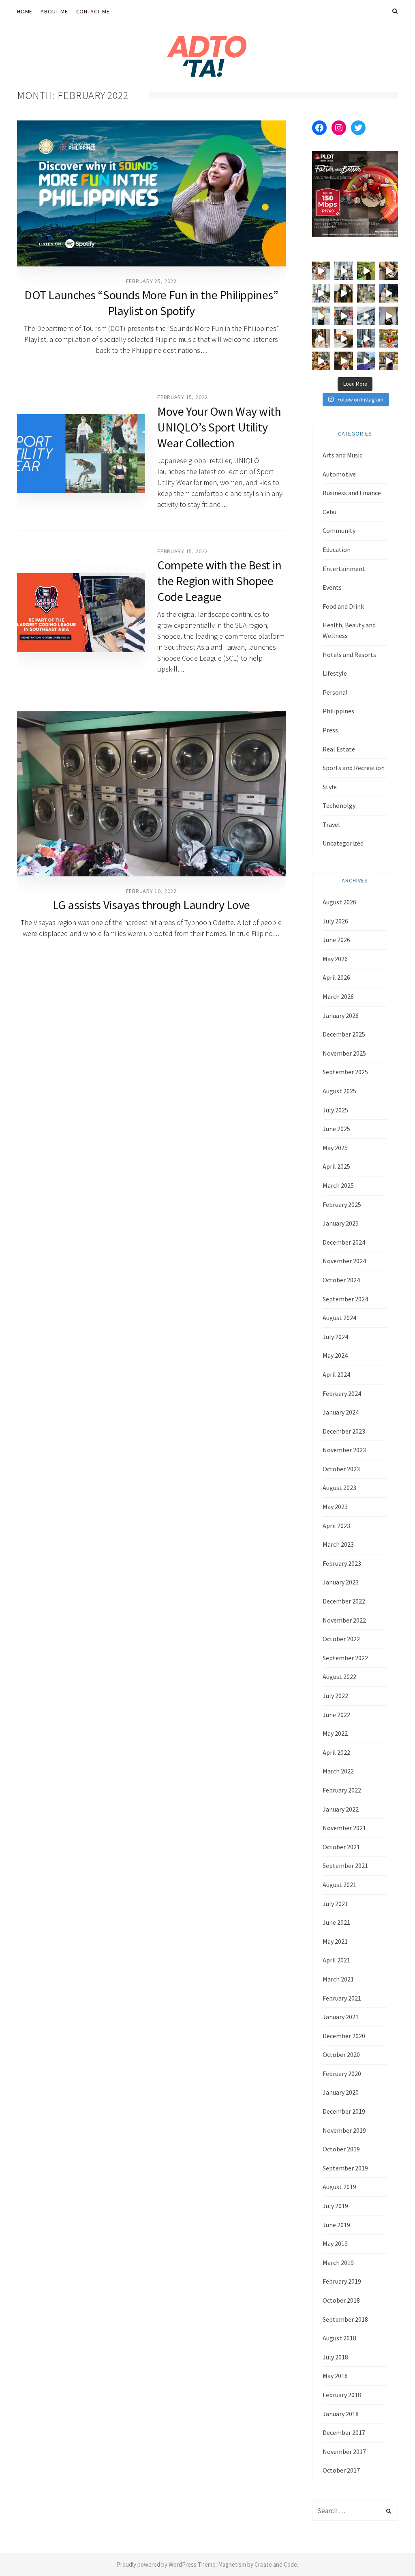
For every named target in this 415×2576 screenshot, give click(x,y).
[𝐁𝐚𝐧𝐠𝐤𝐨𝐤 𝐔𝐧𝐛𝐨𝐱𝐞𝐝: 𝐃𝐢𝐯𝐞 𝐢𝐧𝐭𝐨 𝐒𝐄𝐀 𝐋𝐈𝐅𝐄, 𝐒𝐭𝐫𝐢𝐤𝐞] (321, 271)
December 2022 (344, 1601)
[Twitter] (358, 128)
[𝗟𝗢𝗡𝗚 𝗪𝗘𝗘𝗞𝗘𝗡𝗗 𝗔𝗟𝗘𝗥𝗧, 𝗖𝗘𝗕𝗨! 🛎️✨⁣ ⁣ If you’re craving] (366, 339)
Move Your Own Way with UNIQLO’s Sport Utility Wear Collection (219, 427)
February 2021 (342, 1998)
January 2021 (341, 2017)
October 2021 (341, 1847)
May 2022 (335, 1733)
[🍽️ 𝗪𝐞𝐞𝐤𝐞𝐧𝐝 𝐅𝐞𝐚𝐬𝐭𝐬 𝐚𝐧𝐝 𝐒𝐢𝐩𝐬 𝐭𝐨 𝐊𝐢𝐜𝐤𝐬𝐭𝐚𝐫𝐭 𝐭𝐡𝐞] (344, 339)
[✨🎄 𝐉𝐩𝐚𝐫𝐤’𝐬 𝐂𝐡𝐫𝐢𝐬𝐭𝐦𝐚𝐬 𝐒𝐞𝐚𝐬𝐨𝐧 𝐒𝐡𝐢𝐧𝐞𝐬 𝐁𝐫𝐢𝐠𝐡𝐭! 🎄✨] (344, 294)
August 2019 (339, 2187)
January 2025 (341, 1223)
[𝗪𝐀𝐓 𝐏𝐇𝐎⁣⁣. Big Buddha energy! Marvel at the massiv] (344, 271)
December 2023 (344, 1431)
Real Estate (339, 749)
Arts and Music (342, 455)
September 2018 (345, 2319)
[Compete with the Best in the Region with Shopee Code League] (81, 612)
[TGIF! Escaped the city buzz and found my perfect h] (366, 361)
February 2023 (342, 1563)
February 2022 (342, 1790)
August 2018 (339, 2338)
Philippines (338, 711)
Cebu (329, 512)
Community (339, 530)
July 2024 (335, 1337)
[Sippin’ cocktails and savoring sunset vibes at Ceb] (389, 339)
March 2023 (338, 1544)
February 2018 (342, 2395)
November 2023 (344, 1450)
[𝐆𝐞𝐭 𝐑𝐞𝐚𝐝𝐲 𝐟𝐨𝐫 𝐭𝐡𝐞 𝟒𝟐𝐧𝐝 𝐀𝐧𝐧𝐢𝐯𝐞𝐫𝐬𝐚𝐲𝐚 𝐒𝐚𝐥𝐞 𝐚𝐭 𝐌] (344, 316)
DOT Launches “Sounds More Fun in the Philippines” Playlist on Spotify (151, 303)
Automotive (339, 474)
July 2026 (335, 921)
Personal (335, 692)
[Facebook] (319, 128)
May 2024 (335, 1355)
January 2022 (341, 1809)
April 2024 (336, 1374)
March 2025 (338, 1185)
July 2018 (335, 2357)
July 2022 (335, 1696)
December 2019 (344, 2111)
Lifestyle (335, 673)
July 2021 (335, 1904)
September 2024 (345, 1299)
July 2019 (335, 2206)
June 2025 (336, 1129)
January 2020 (341, 2092)
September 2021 (345, 1865)
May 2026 (335, 959)
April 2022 (336, 1752)
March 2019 (338, 2263)
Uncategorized (343, 843)
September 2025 (345, 1072)
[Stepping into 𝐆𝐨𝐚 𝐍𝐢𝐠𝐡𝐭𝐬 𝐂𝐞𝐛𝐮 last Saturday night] (389, 316)
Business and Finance (352, 493)
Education (337, 550)
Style (330, 787)
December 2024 (344, 1242)
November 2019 (344, 2130)
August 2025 (339, 1091)
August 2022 (339, 1677)
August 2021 (339, 1885)
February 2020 (342, 2074)
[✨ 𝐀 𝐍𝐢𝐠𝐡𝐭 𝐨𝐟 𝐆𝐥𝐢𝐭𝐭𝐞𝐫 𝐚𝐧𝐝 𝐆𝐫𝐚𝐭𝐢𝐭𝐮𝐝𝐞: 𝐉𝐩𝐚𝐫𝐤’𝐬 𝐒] (321, 294)
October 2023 (341, 1469)
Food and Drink (343, 606)
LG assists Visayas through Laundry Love (151, 905)
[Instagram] (339, 128)
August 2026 (339, 902)
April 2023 (336, 1526)
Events (332, 587)
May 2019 (335, 2243)
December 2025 (344, 1034)
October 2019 (341, 2149)
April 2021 (336, 1960)
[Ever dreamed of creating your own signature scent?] (321, 316)
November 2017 (344, 2451)
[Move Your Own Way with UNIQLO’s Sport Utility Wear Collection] (81, 453)
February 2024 (342, 1393)
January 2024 (341, 1412)
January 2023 (341, 1582)
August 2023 (339, 1488)
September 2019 (345, 2168)
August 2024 (339, 1318)
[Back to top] (389, 2552)
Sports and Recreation (354, 768)
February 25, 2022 (151, 281)
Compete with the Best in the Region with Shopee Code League (219, 581)
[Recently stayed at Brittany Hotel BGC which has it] (389, 361)
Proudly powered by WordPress (157, 2564)
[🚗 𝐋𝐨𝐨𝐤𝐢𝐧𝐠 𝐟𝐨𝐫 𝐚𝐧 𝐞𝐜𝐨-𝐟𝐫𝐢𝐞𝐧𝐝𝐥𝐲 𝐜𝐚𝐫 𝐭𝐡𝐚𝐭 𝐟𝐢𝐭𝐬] (366, 316)
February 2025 (342, 1204)
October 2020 (341, 2054)
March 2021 (338, 1979)
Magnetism (232, 2564)
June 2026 (336, 940)
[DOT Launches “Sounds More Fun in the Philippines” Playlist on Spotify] (151, 193)
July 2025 (335, 1110)
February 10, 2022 (151, 891)
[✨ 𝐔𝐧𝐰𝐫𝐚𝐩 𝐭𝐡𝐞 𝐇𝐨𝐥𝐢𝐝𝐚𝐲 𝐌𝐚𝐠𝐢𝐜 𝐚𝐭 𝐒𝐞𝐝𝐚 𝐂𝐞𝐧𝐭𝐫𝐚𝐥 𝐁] (389, 294)
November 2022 (344, 1620)
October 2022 (341, 1639)
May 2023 (335, 1507)
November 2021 (344, 1828)
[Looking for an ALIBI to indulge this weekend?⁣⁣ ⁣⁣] (321, 361)
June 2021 (336, 1922)
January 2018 (341, 2414)
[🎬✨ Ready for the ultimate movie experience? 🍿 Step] (389, 271)
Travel (331, 824)
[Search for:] (355, 2511)
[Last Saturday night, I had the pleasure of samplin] (344, 361)
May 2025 (335, 1148)
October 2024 (341, 1280)
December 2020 (344, 2036)
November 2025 (344, 1053)
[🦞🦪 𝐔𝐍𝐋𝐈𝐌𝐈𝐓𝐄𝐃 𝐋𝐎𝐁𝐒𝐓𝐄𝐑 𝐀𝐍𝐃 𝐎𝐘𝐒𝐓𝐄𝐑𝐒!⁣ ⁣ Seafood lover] (321, 339)
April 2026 (336, 977)
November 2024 (344, 1261)
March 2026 (338, 996)
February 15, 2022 (183, 397)
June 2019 (336, 2225)
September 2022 (345, 1658)
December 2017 (344, 2432)
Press (330, 730)
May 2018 (335, 2376)
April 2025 (336, 1166)
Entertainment (344, 569)
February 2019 (342, 2281)
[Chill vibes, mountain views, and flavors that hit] (366, 271)
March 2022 (338, 1771)
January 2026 (341, 1015)
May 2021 (335, 1941)
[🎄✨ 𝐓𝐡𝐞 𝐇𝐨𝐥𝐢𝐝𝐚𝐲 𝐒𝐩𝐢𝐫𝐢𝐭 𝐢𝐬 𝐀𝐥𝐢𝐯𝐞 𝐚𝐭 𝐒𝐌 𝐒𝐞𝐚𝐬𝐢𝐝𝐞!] (366, 294)
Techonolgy (339, 805)
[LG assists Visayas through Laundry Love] (151, 794)
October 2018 (341, 2300)
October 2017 (341, 2470)
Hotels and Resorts (349, 655)
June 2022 (336, 1715)
